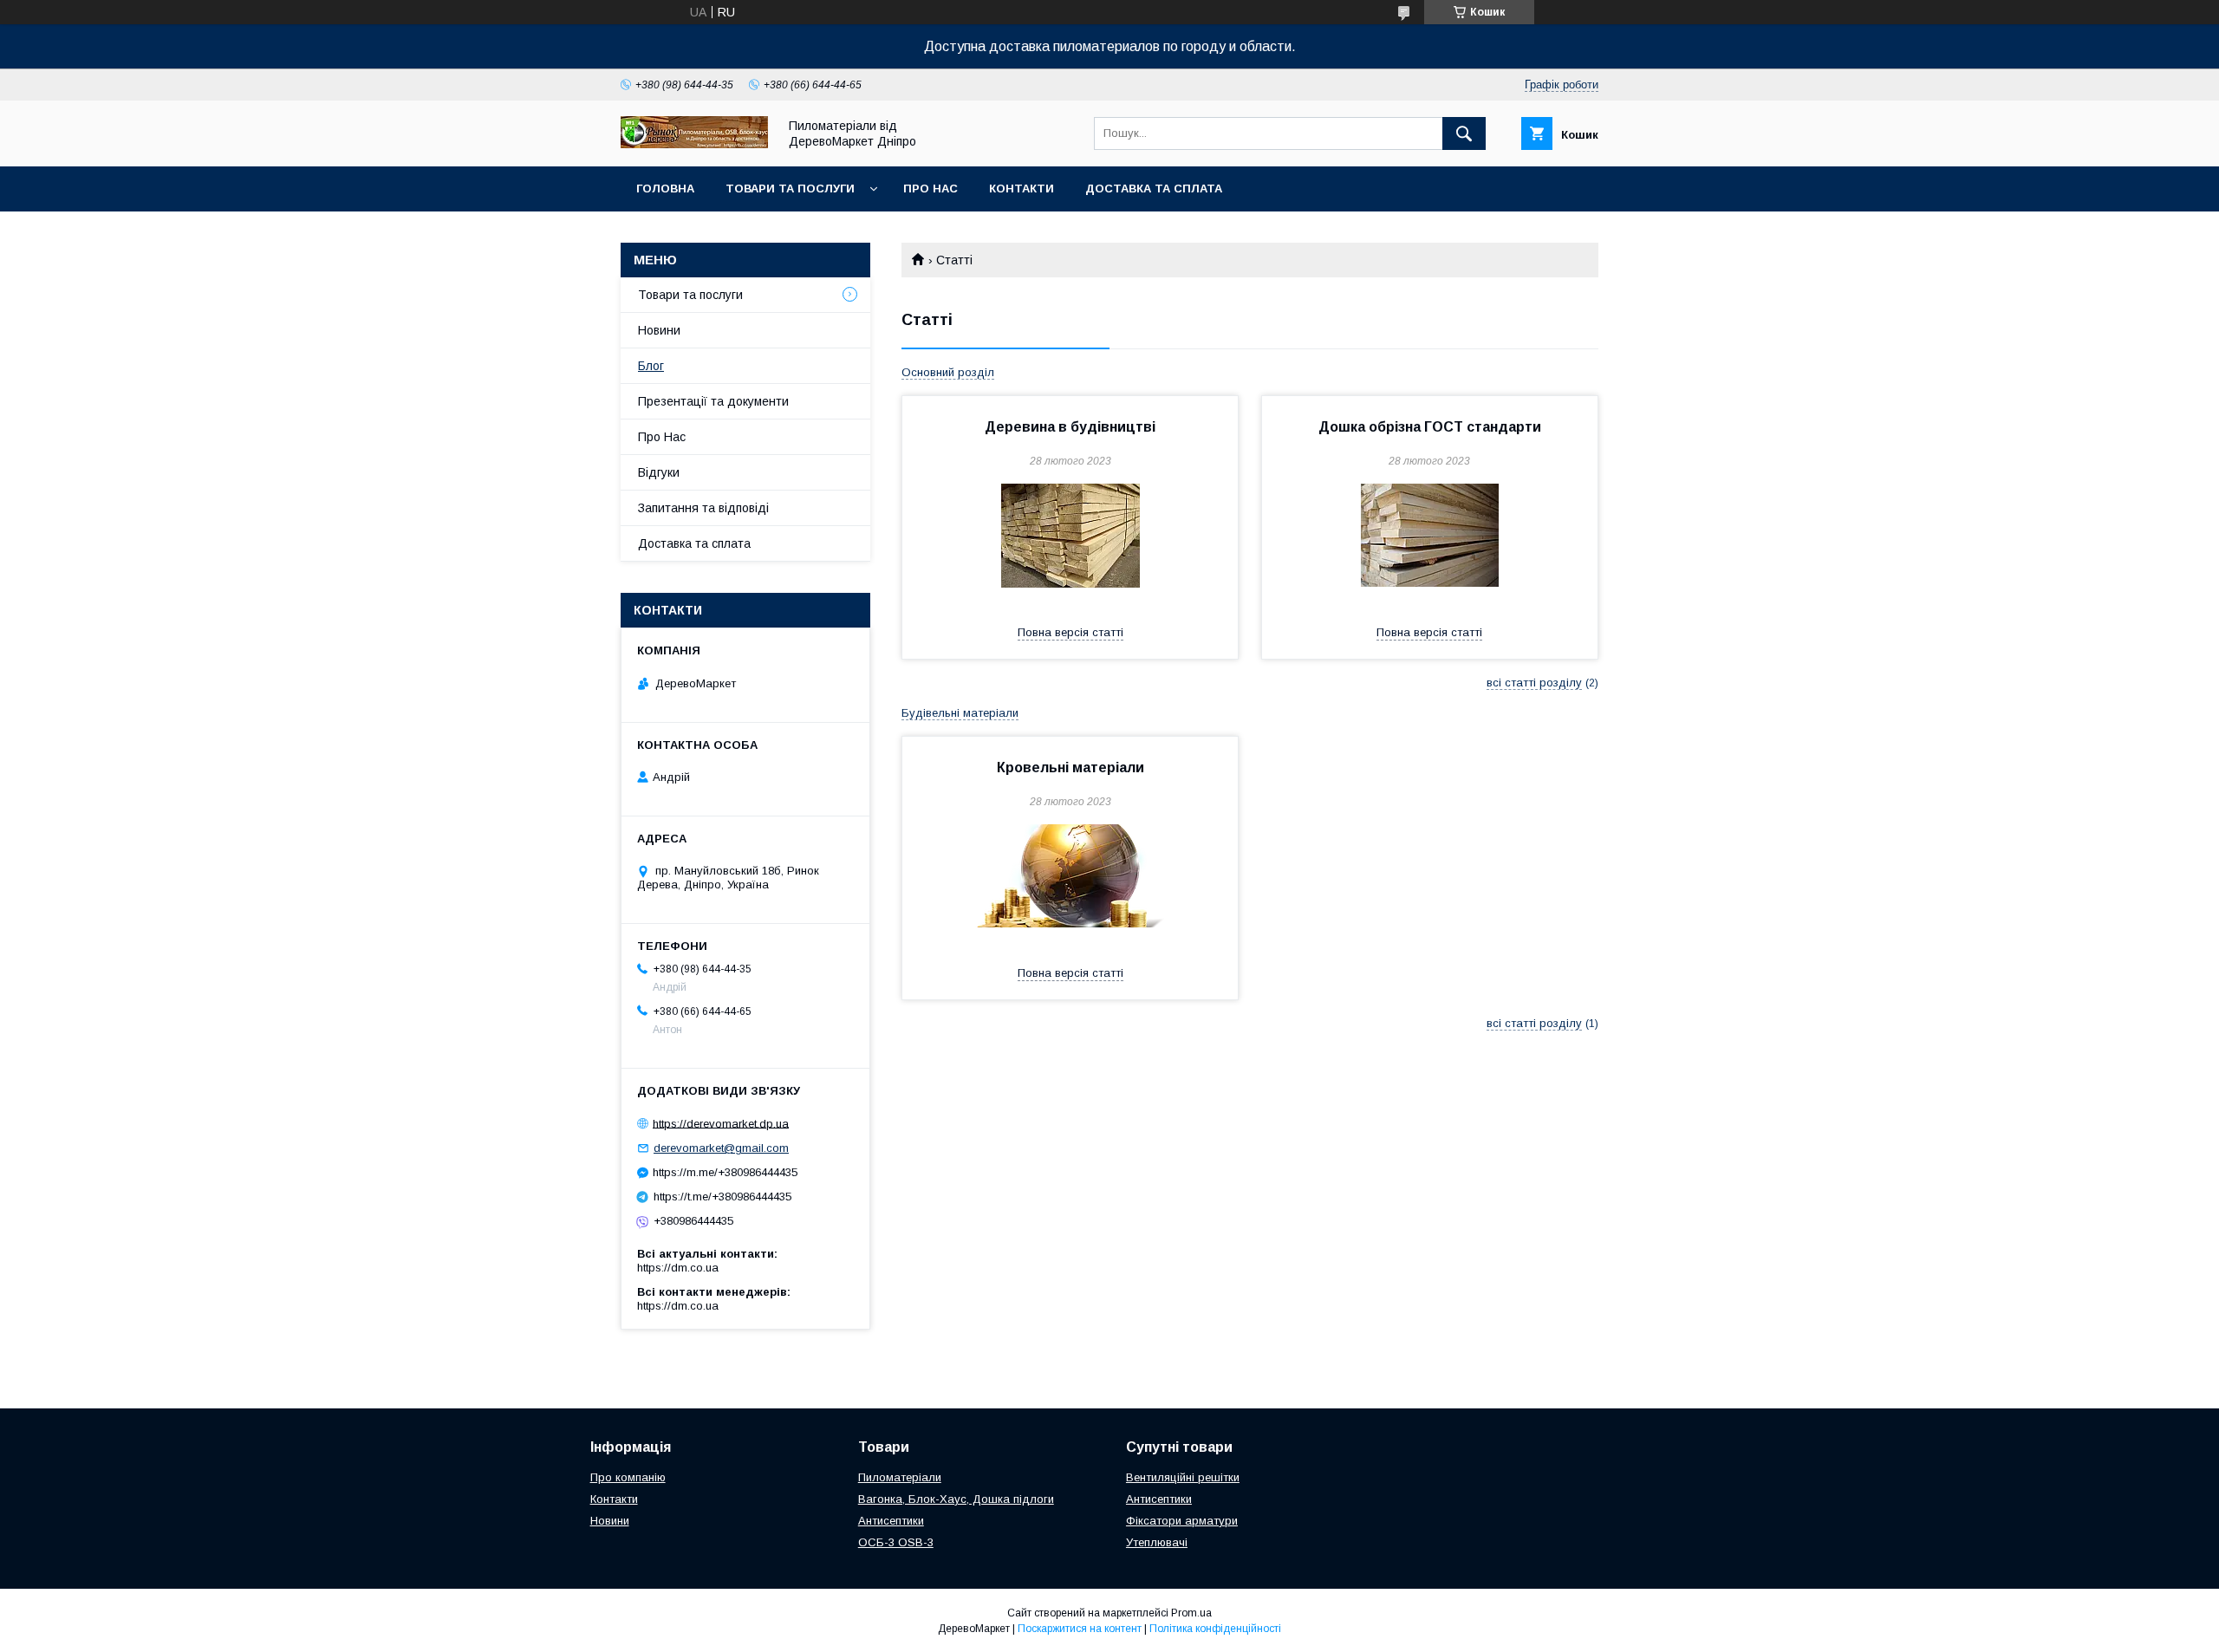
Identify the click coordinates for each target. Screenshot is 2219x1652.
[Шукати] (1464, 133)
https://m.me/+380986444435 (725, 1172)
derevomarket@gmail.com (721, 1148)
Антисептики (891, 1521)
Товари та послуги (790, 189)
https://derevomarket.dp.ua (721, 1123)
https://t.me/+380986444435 (722, 1197)
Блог (651, 366)
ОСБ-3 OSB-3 (896, 1542)
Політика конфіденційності (1215, 1629)
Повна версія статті (1070, 632)
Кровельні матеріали (1070, 767)
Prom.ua (1191, 1613)
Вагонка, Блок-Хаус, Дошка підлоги (956, 1499)
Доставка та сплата (1154, 189)
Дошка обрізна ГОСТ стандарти (1430, 427)
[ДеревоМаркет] (694, 144)
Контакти (1022, 189)
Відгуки (659, 472)
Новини (659, 330)
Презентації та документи (713, 401)
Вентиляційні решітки (1183, 1477)
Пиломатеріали (900, 1477)
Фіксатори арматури (1182, 1521)
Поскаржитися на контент (1080, 1629)
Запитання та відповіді (703, 508)
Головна (665, 189)
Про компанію (628, 1477)
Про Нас (931, 189)
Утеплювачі (1157, 1542)
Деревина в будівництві (1070, 427)
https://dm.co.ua (678, 1268)
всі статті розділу (1534, 683)
